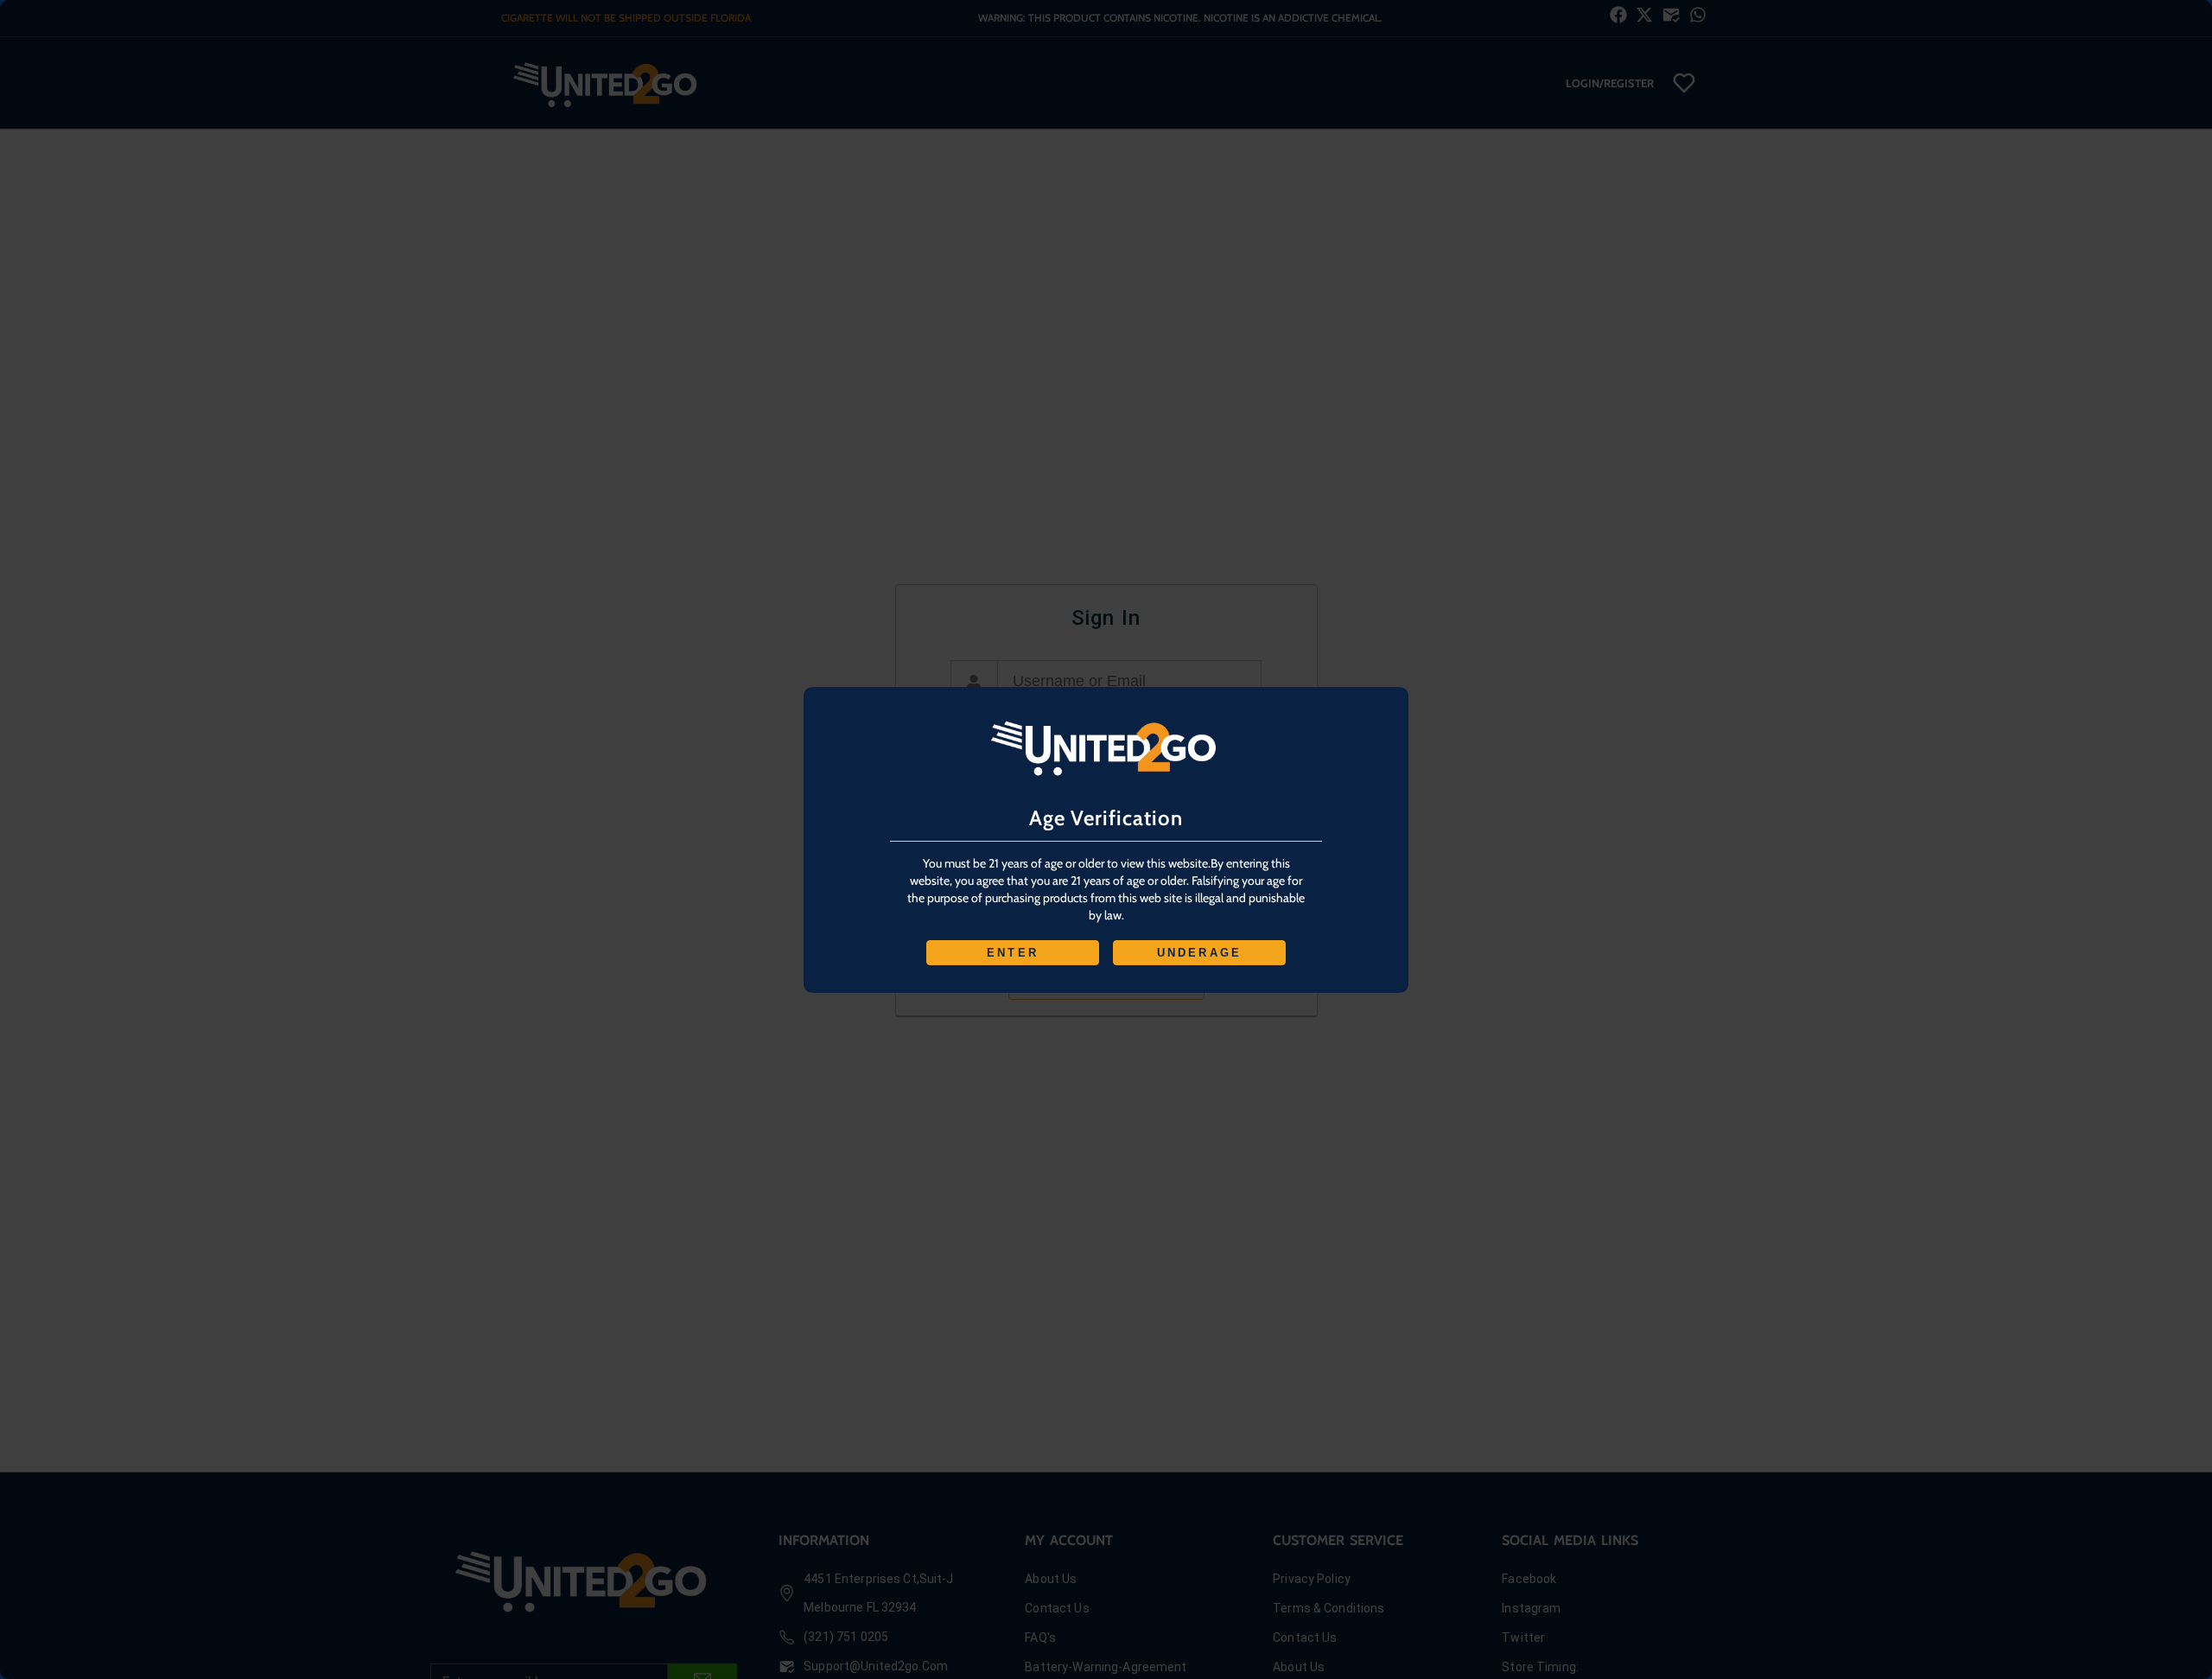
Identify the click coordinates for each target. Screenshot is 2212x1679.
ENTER (1013, 953)
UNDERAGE (1200, 953)
